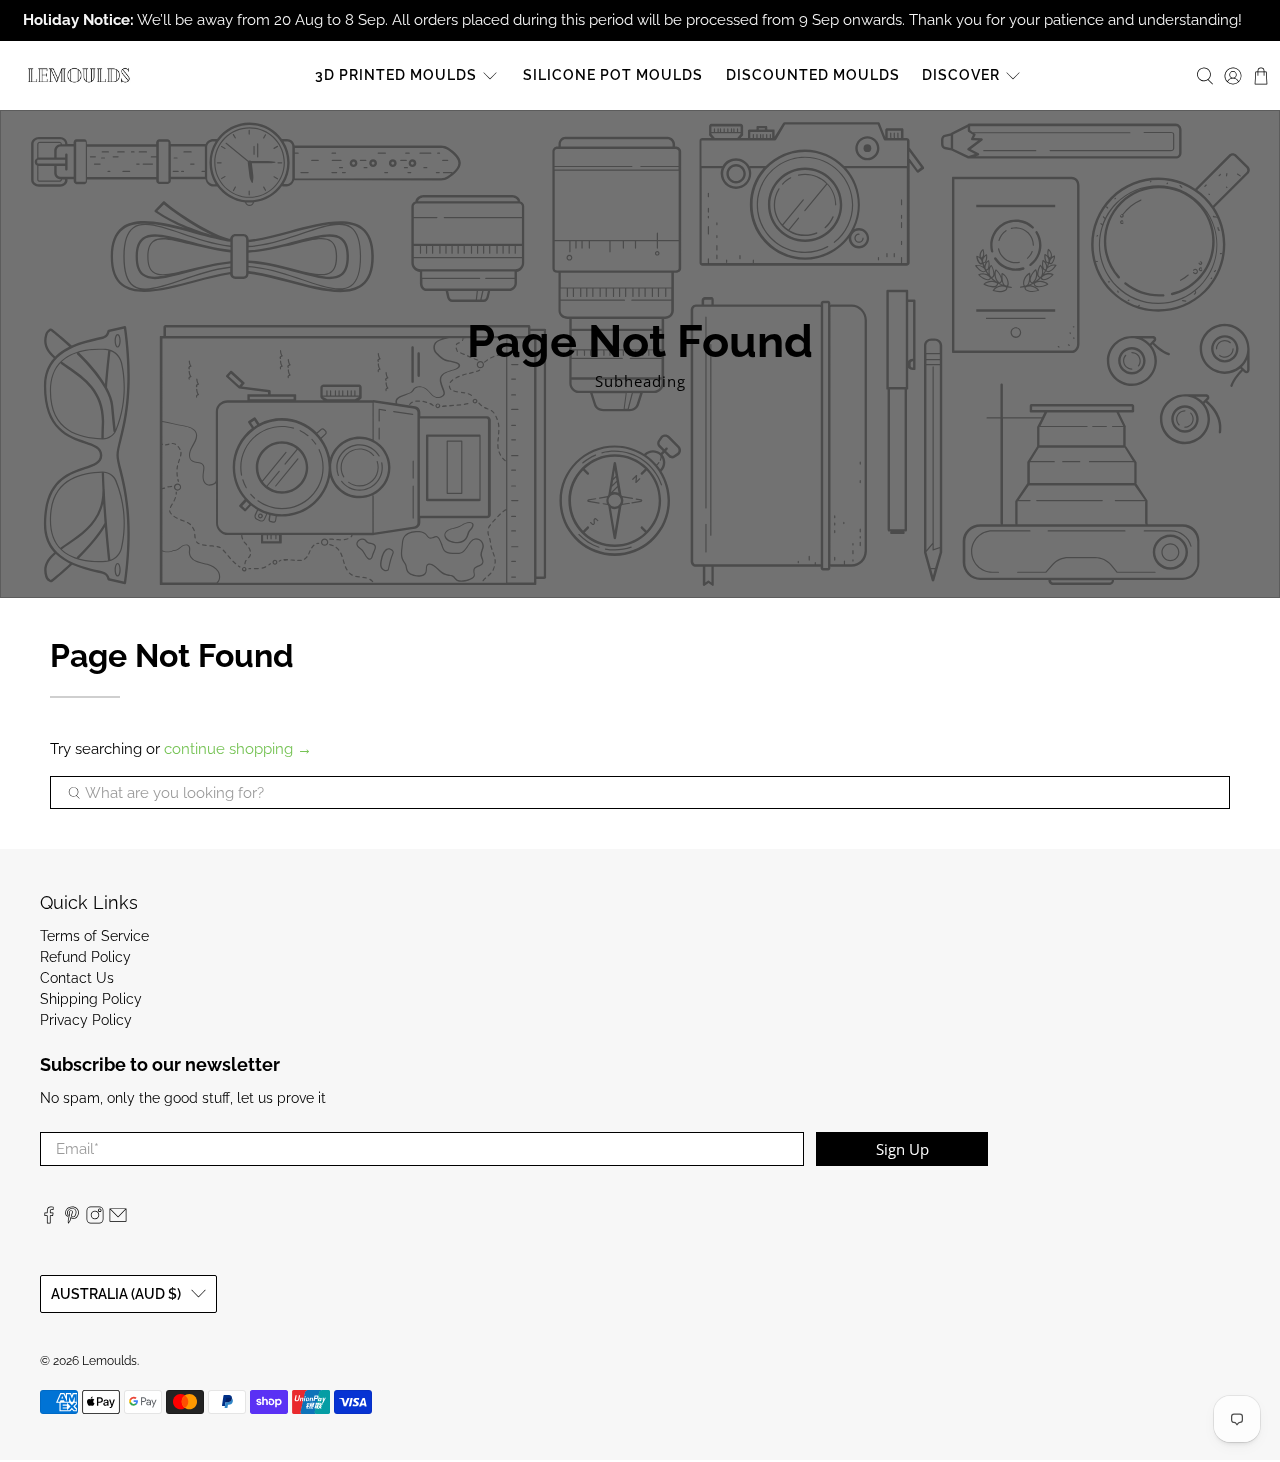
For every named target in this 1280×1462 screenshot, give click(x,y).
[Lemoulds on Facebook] (49, 1219)
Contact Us (77, 978)
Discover (961, 75)
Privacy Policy (86, 1020)
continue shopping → (238, 749)
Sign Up (902, 1149)
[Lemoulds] (78, 75)
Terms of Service (94, 936)
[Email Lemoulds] (118, 1219)
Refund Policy (85, 957)
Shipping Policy (91, 999)
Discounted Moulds (813, 75)
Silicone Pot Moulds (613, 75)
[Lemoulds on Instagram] (95, 1219)
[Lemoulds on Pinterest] (72, 1219)
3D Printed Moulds (396, 75)
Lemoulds (109, 1361)
